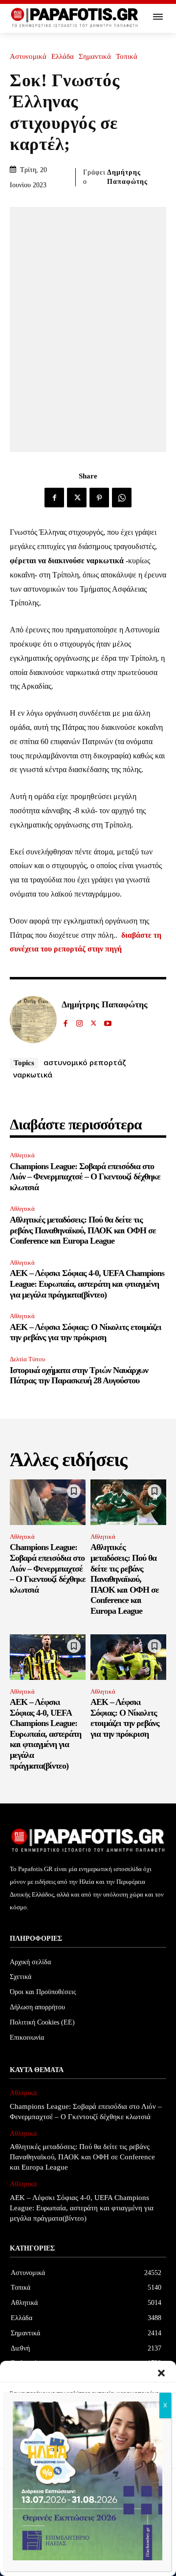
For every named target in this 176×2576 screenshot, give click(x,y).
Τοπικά (127, 57)
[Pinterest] (99, 498)
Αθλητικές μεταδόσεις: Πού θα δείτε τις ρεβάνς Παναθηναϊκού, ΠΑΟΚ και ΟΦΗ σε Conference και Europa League (83, 1230)
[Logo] (75, 18)
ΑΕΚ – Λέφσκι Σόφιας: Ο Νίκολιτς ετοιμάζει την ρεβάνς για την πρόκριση (86, 1332)
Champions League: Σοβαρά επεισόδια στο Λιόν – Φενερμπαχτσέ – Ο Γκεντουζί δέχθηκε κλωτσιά (85, 1177)
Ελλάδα (63, 57)
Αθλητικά (22, 1155)
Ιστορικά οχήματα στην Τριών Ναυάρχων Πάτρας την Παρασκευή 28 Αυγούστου (79, 1376)
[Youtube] (108, 1021)
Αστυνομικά (28, 57)
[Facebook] (54, 498)
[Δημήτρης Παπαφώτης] (33, 1020)
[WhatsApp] (122, 498)
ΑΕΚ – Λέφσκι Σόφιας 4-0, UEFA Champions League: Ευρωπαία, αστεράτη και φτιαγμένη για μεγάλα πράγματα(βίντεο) (87, 1284)
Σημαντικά (95, 57)
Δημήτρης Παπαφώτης (127, 177)
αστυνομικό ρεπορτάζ (85, 1062)
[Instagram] (79, 1021)
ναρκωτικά (33, 1075)
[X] (77, 498)
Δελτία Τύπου (27, 1359)
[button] (161, 2373)
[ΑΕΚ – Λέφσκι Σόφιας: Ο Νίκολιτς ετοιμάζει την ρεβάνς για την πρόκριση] (128, 1657)
